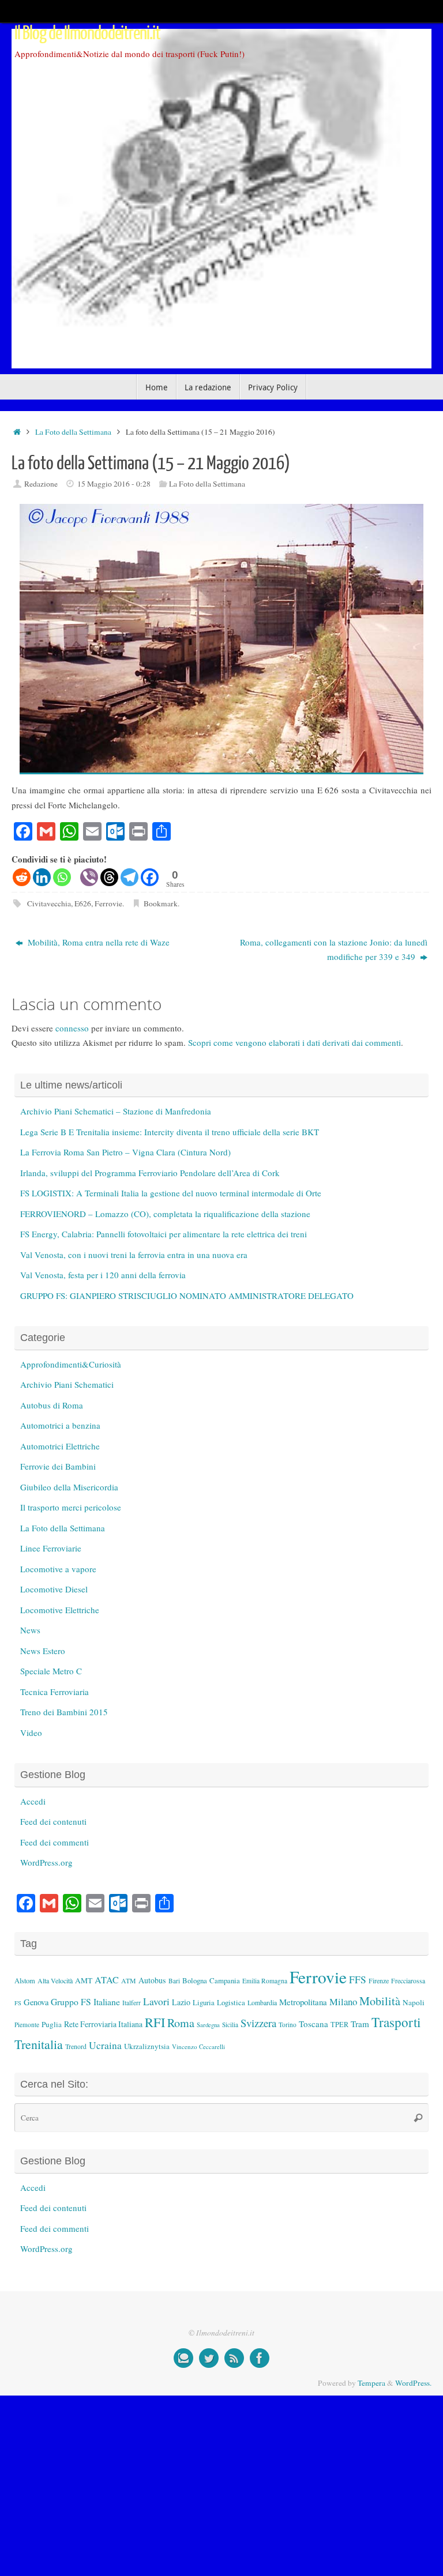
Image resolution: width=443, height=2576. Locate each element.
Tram (360, 2024)
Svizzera (258, 2023)
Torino (288, 2025)
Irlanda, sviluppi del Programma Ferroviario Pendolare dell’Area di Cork (150, 1173)
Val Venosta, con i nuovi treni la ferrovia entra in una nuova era (134, 1255)
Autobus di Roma (52, 1405)
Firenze (379, 1980)
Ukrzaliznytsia (147, 2046)
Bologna (195, 1980)
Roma (181, 2023)
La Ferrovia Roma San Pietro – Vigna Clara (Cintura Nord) (125, 1152)
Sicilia (230, 2025)
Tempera (371, 2383)
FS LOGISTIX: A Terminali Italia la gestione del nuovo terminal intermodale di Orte (171, 1193)
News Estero (43, 1651)
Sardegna (208, 2025)
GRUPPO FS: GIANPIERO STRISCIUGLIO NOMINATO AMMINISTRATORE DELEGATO (187, 1295)
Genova (36, 2002)
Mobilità (380, 2001)
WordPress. (413, 2383)
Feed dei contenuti (53, 1821)
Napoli (414, 2002)
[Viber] (89, 877)
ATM (129, 1981)
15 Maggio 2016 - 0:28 (114, 484)
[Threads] (109, 877)
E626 (83, 903)
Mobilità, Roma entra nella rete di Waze (97, 942)
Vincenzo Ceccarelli (198, 2046)
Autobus (152, 1980)
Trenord (76, 2046)
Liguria (204, 2003)
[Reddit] (22, 877)
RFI (155, 2022)
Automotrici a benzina (60, 1425)
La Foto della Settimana (73, 432)
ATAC (107, 1980)
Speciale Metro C (51, 1671)
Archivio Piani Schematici (67, 1384)
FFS (358, 1980)
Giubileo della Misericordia (69, 1487)
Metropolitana (303, 2002)
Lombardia (262, 2002)
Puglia (52, 2024)
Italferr (132, 2003)
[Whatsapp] (62, 877)
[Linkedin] (42, 877)
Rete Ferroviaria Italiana (103, 2024)
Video (31, 1733)
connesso (72, 1028)
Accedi (33, 1801)
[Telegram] (129, 877)
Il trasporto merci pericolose (71, 1507)
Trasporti (396, 2022)
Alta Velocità (55, 1980)
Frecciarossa (408, 1981)
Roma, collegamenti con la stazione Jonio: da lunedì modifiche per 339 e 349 (334, 950)
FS (18, 2003)
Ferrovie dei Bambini (58, 1466)
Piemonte (27, 2025)
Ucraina (105, 2045)
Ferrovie (108, 903)
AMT (84, 1980)
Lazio (181, 2002)
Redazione (41, 484)
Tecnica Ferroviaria (55, 1692)
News (30, 1630)
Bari (174, 1981)
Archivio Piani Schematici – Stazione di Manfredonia (116, 1111)
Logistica (231, 2002)
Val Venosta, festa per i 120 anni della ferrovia (103, 1275)
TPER (339, 2024)
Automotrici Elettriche (60, 1446)
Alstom (25, 1981)
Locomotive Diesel (54, 1589)
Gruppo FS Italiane (85, 2001)
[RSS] (234, 2358)
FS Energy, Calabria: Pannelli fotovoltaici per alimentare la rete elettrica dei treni (164, 1234)
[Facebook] (150, 877)
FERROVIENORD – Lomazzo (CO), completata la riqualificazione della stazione (165, 1214)
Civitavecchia (49, 903)
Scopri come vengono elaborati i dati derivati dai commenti (294, 1042)
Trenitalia (39, 2044)
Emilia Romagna (265, 1981)
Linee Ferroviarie (51, 1548)
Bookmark (161, 903)
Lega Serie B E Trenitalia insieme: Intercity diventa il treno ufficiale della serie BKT (170, 1132)
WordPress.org (46, 1862)
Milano (343, 2001)
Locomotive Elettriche (60, 1610)
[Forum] (183, 2358)
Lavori (156, 2001)
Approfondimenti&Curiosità (71, 1364)
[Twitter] (209, 2358)
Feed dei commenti (55, 1842)
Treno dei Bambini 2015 (64, 1712)
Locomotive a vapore (58, 1569)
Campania (225, 1980)
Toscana (314, 2024)
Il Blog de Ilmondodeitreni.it (87, 33)
